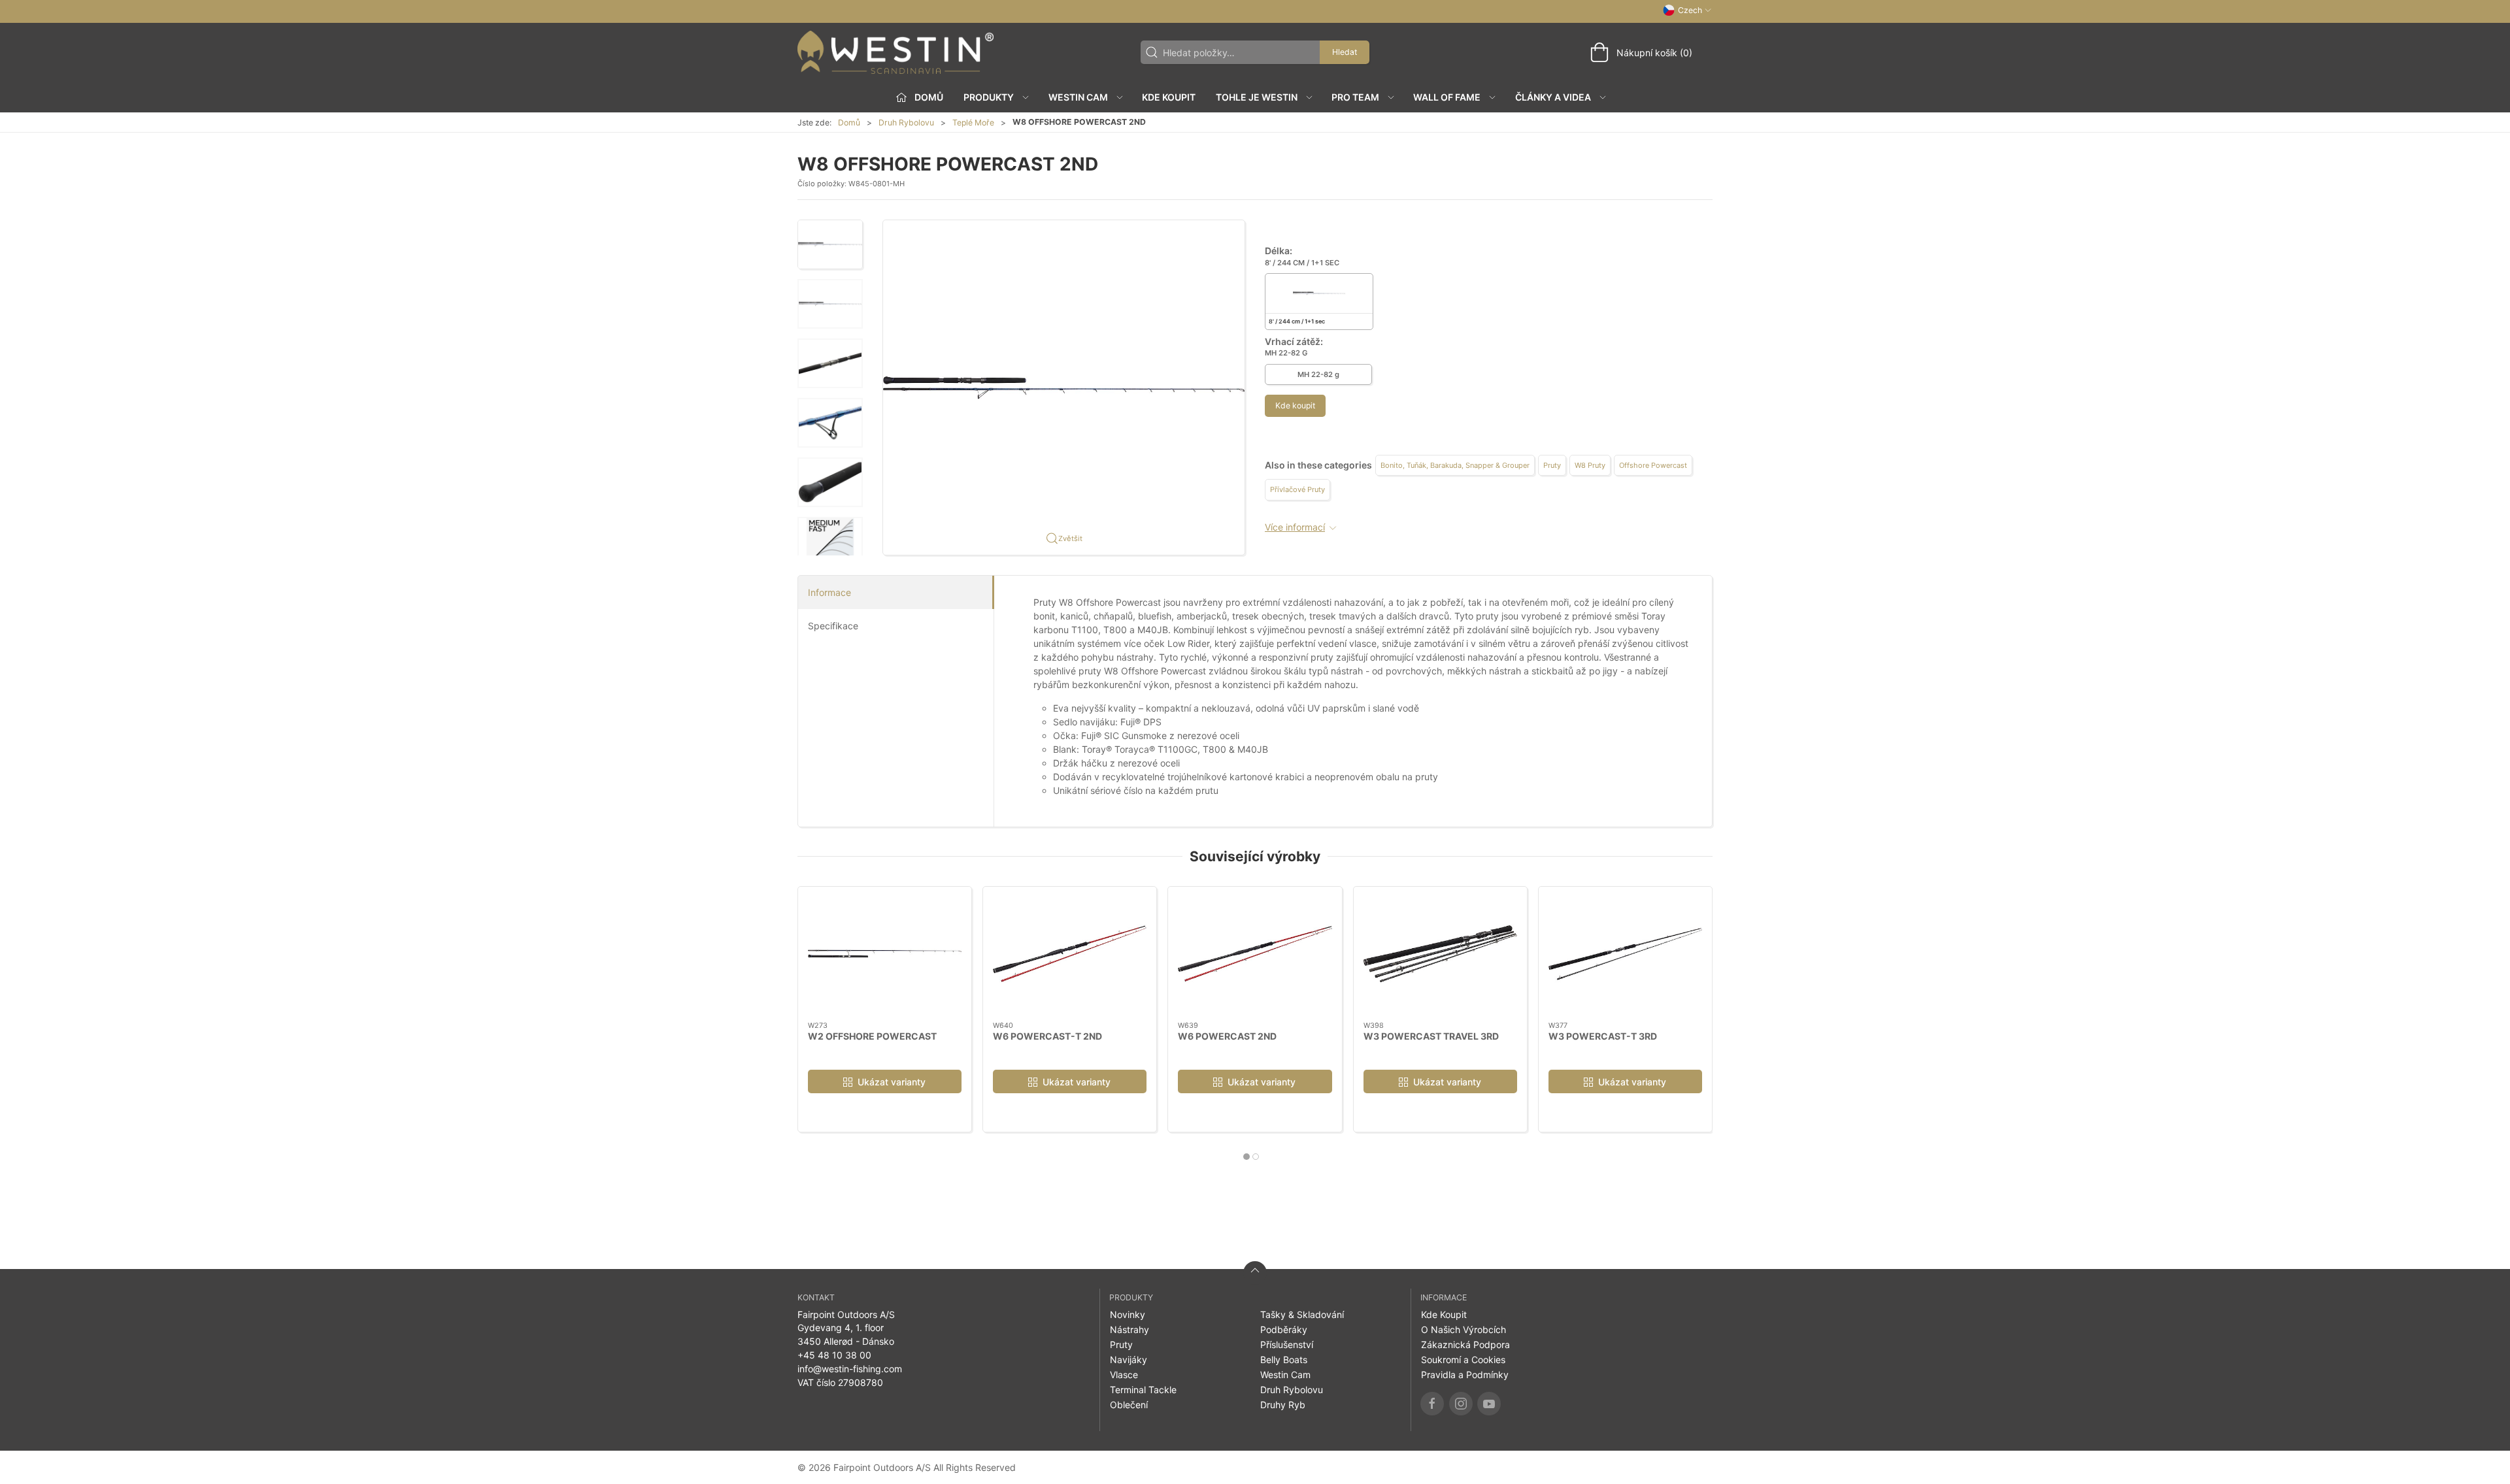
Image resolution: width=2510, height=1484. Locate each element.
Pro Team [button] (1355, 97)
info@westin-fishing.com (850, 1369)
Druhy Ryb (1283, 1405)
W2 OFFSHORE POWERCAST (872, 1035)
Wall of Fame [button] (1447, 97)
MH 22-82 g (1318, 374)
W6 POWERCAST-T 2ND (1047, 1035)
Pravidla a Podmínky (1465, 1375)
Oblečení (1129, 1405)
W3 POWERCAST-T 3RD (1603, 1035)
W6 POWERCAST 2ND (1227, 1035)
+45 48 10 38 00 (834, 1355)
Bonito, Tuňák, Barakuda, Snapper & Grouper (1455, 465)
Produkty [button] (989, 97)
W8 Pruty (1590, 465)
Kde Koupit (1169, 97)
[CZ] (895, 52)
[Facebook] (1432, 1404)
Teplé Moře (973, 123)
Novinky (1128, 1314)
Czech (1690, 10)
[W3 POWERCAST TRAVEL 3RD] (1440, 954)
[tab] (1247, 1157)
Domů (849, 123)
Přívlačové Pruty (1297, 489)
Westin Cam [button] (1078, 97)
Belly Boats (1284, 1360)
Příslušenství (1287, 1344)
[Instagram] (1461, 1404)
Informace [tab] (829, 592)
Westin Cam (1285, 1375)
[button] (830, 244)
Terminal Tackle (1143, 1390)
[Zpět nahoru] (1255, 1273)
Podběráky (1284, 1329)
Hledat (1345, 52)
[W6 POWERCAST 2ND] (1255, 954)
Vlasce (1124, 1375)
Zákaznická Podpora (1465, 1344)
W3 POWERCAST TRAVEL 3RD (1431, 1035)
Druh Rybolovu (906, 123)
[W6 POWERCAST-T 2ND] (1070, 954)
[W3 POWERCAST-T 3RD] (1625, 954)
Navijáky (1129, 1360)
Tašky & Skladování (1302, 1314)
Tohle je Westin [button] (1257, 97)
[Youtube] (1489, 1404)
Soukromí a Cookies (1463, 1360)
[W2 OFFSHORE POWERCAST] (885, 954)
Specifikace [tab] (833, 626)
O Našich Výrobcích (1464, 1329)
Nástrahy (1129, 1329)
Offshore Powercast (1653, 465)
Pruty (1552, 465)
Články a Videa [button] (1553, 97)
